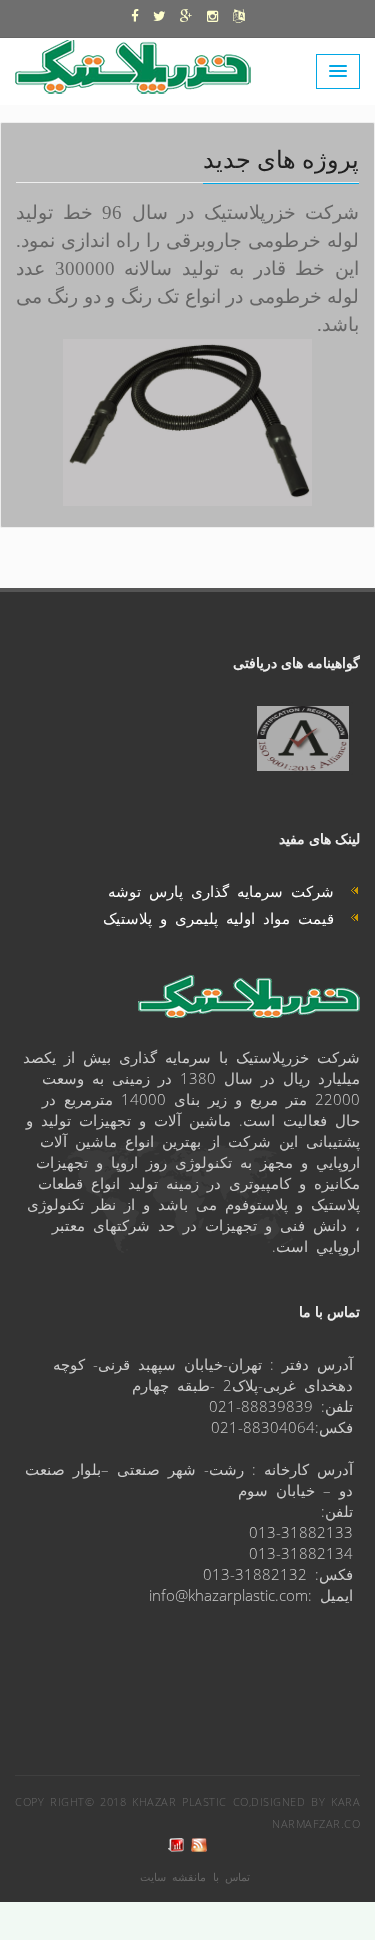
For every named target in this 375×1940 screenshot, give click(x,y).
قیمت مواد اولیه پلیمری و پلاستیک (226, 917)
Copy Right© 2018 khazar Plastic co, (133, 1801)
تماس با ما (223, 1876)
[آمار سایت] (176, 1845)
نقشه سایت (169, 1876)
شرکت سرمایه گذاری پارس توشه (229, 890)
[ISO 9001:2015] (303, 738)
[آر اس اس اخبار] (199, 1845)
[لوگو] (142, 63)
